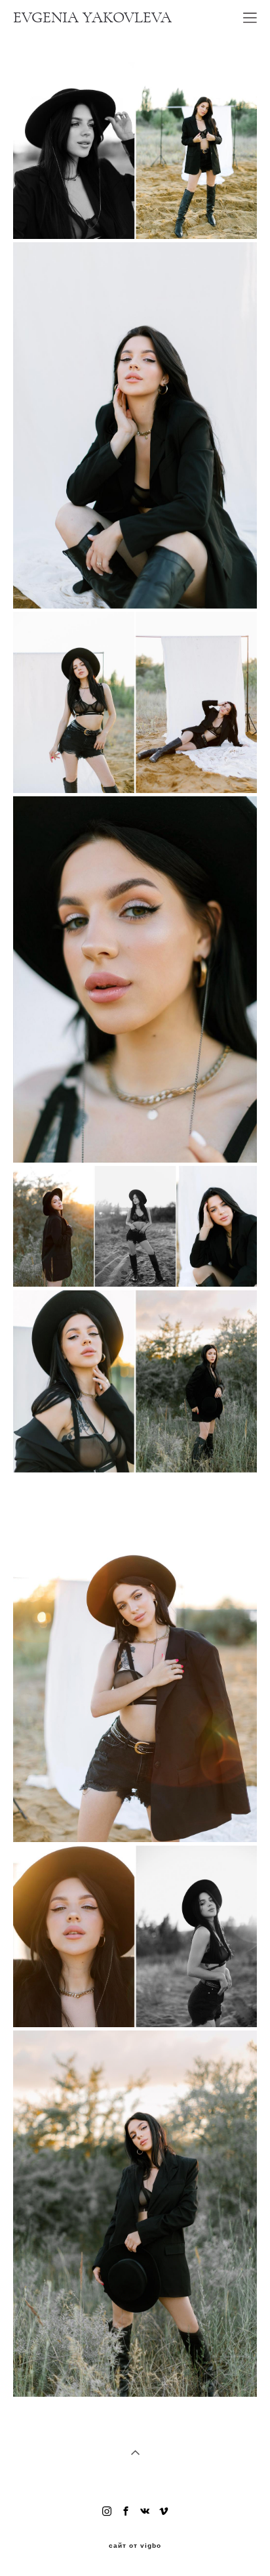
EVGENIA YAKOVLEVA (92, 18)
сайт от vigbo (135, 2546)
